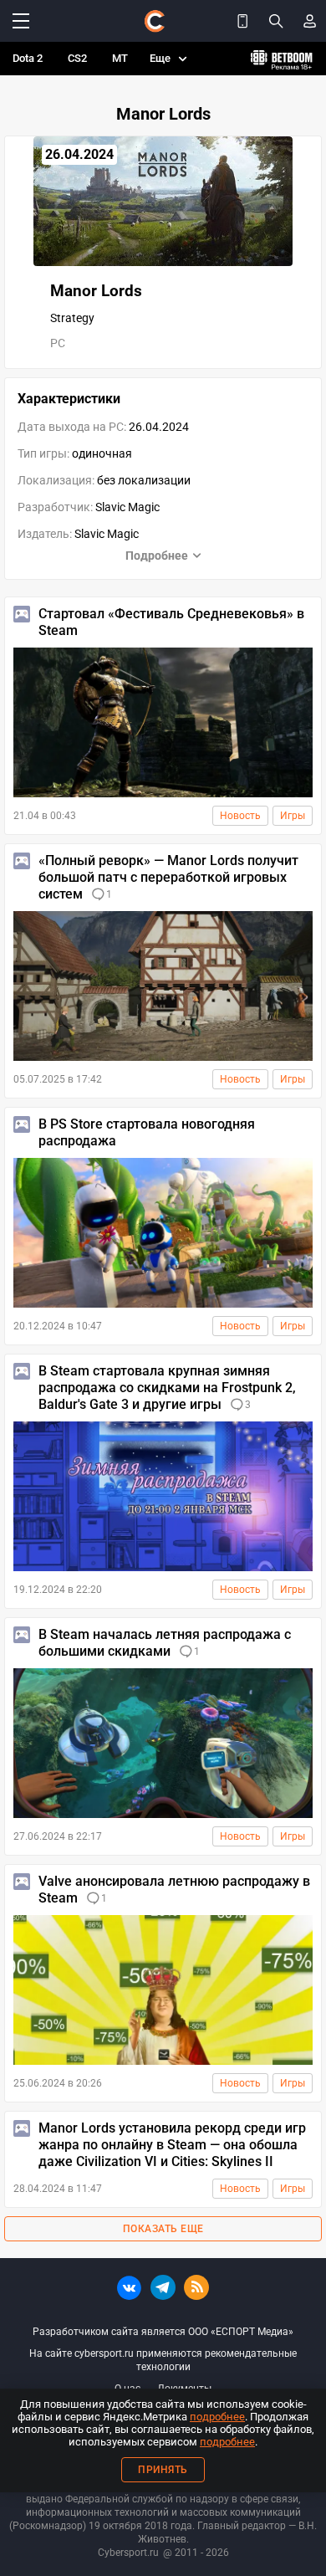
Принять (163, 2470)
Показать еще (163, 2229)
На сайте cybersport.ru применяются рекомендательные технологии (163, 2360)
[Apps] (242, 21)
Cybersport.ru (128, 2553)
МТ (120, 58)
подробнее (217, 2417)
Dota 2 (28, 58)
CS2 (77, 58)
